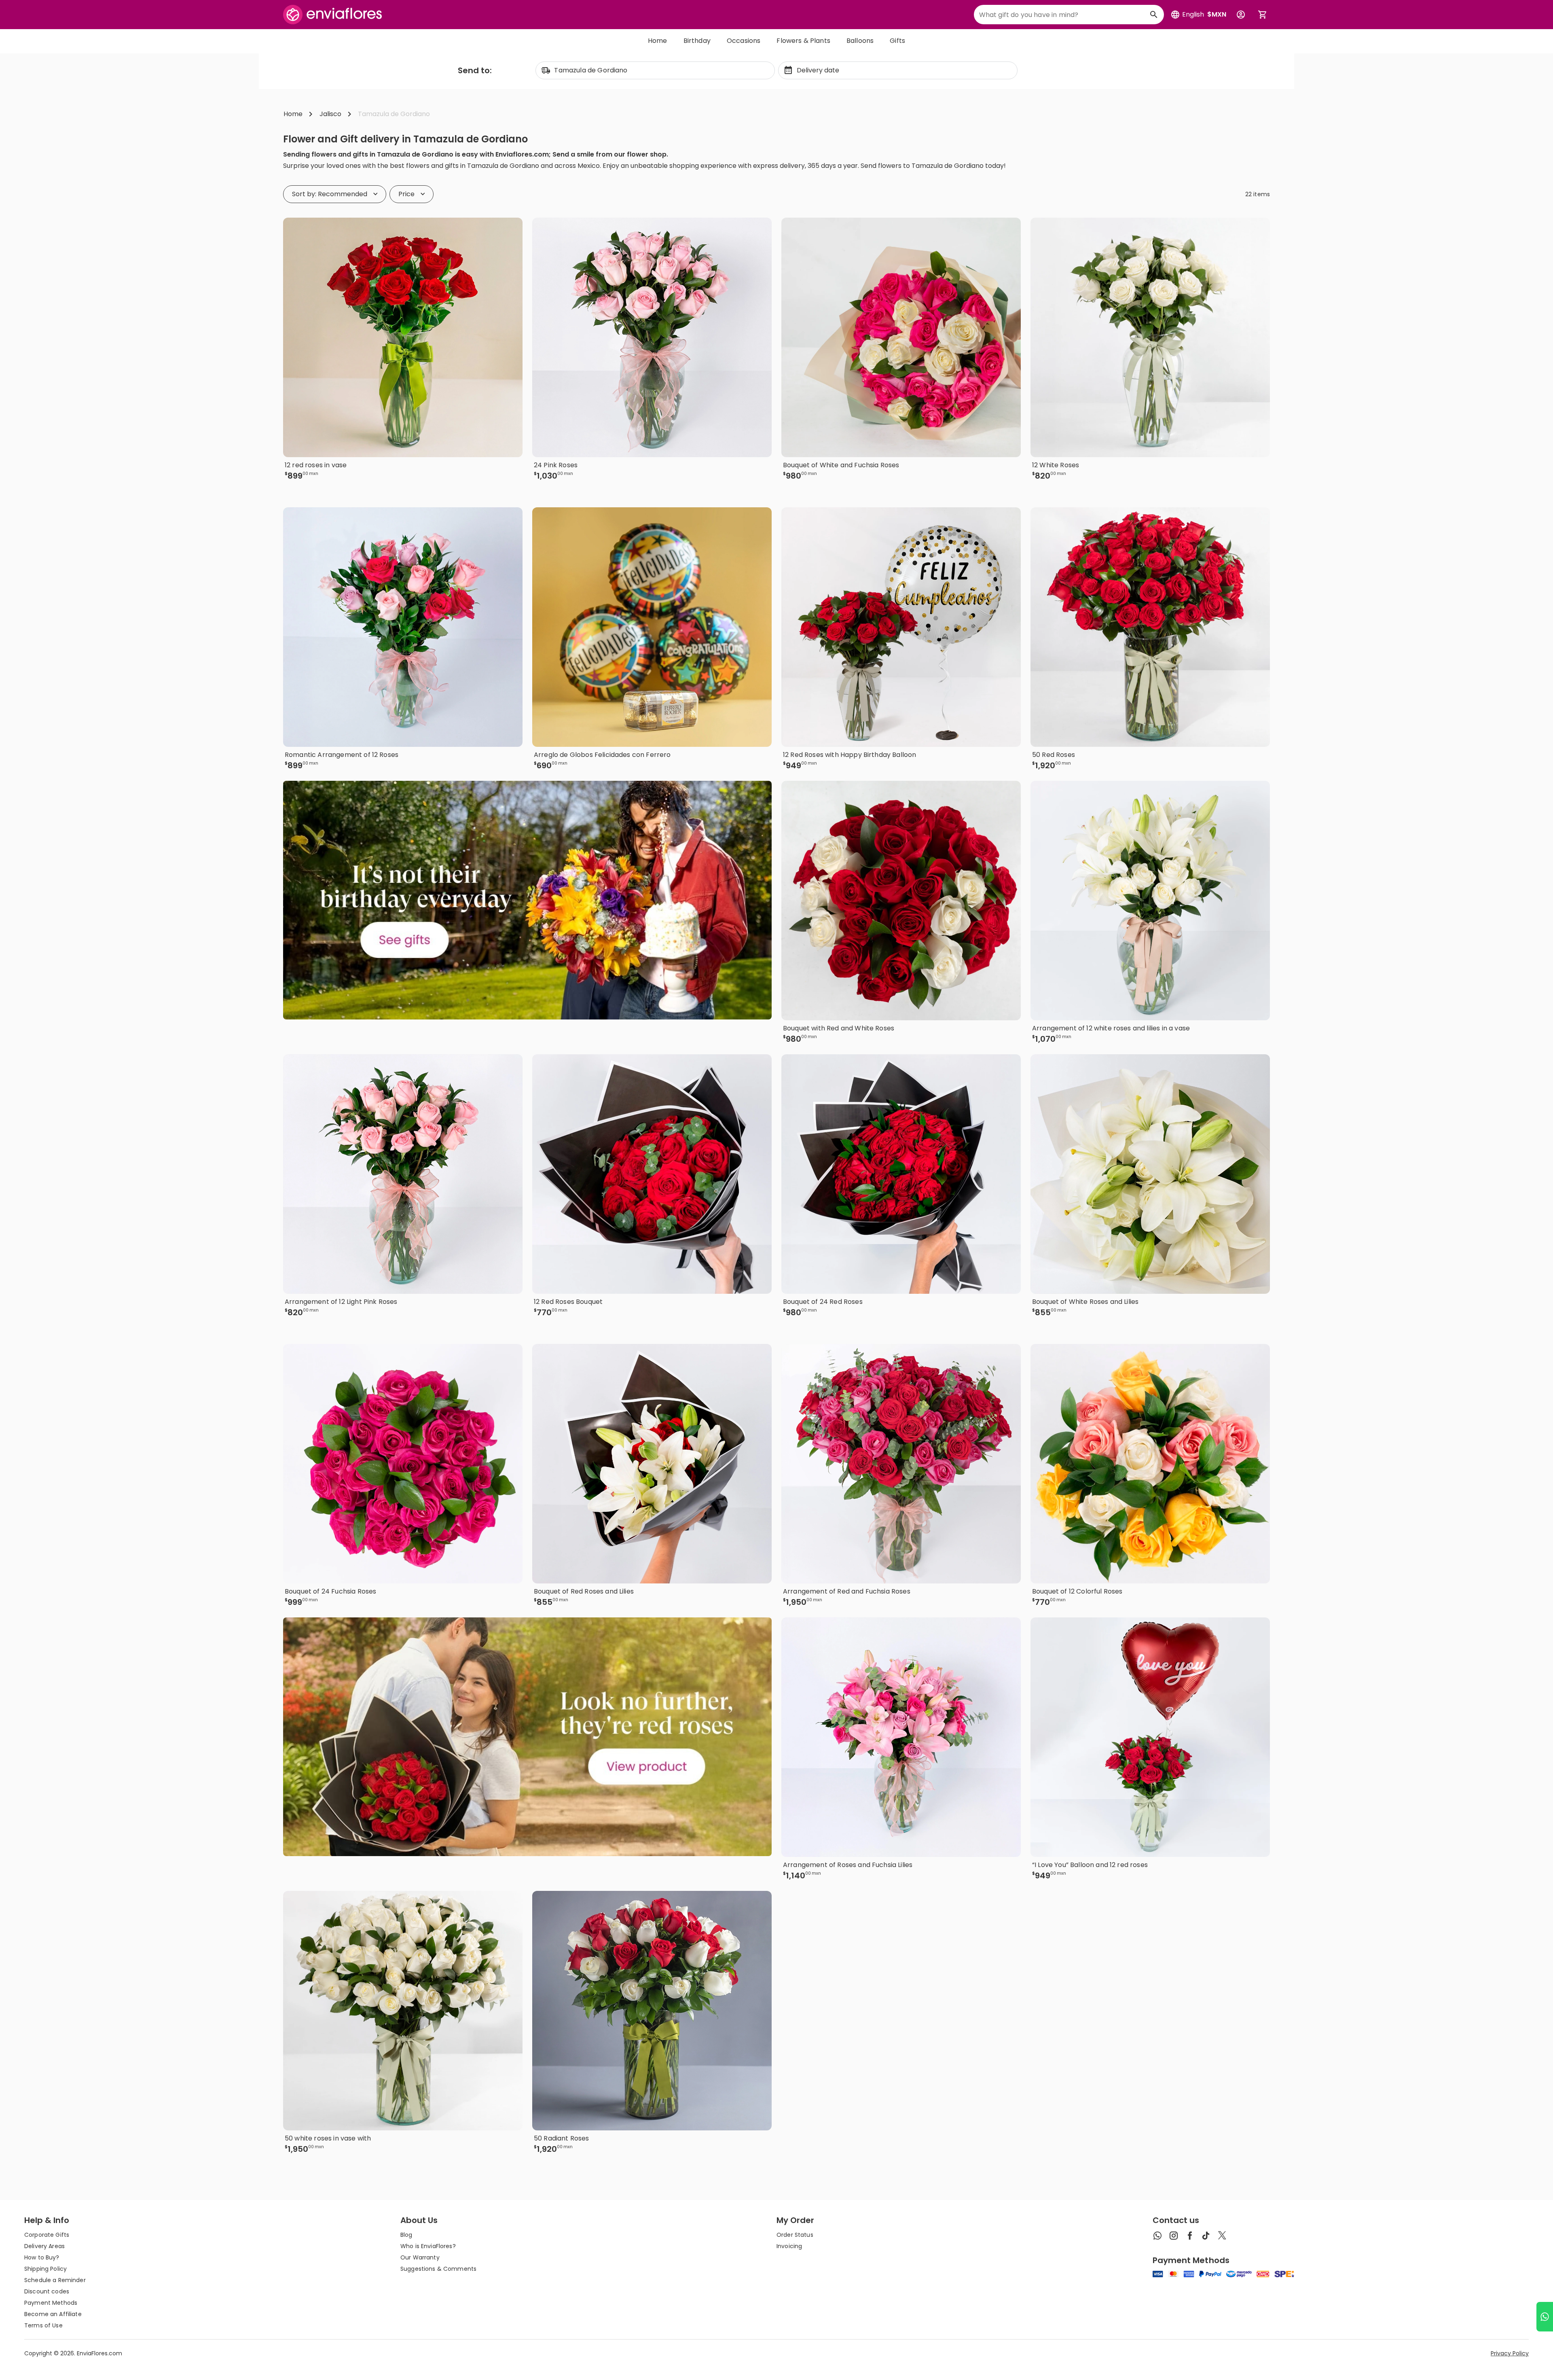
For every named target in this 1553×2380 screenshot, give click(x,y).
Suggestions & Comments (438, 2269)
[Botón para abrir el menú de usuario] (1241, 15)
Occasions (744, 41)
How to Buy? (42, 2257)
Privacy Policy (1510, 2353)
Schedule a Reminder (55, 2280)
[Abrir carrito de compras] (1263, 15)
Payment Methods (51, 2303)
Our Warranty (420, 2257)
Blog (406, 2235)
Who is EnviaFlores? (428, 2246)
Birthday (697, 41)
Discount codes (47, 2291)
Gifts (897, 41)
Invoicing (789, 2246)
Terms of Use (43, 2325)
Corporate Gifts (47, 2235)
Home (658, 41)
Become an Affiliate (53, 2314)
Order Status (795, 2235)
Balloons (860, 41)
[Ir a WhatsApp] (1545, 2317)
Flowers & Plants (803, 41)
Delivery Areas (44, 2246)
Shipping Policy (45, 2269)
